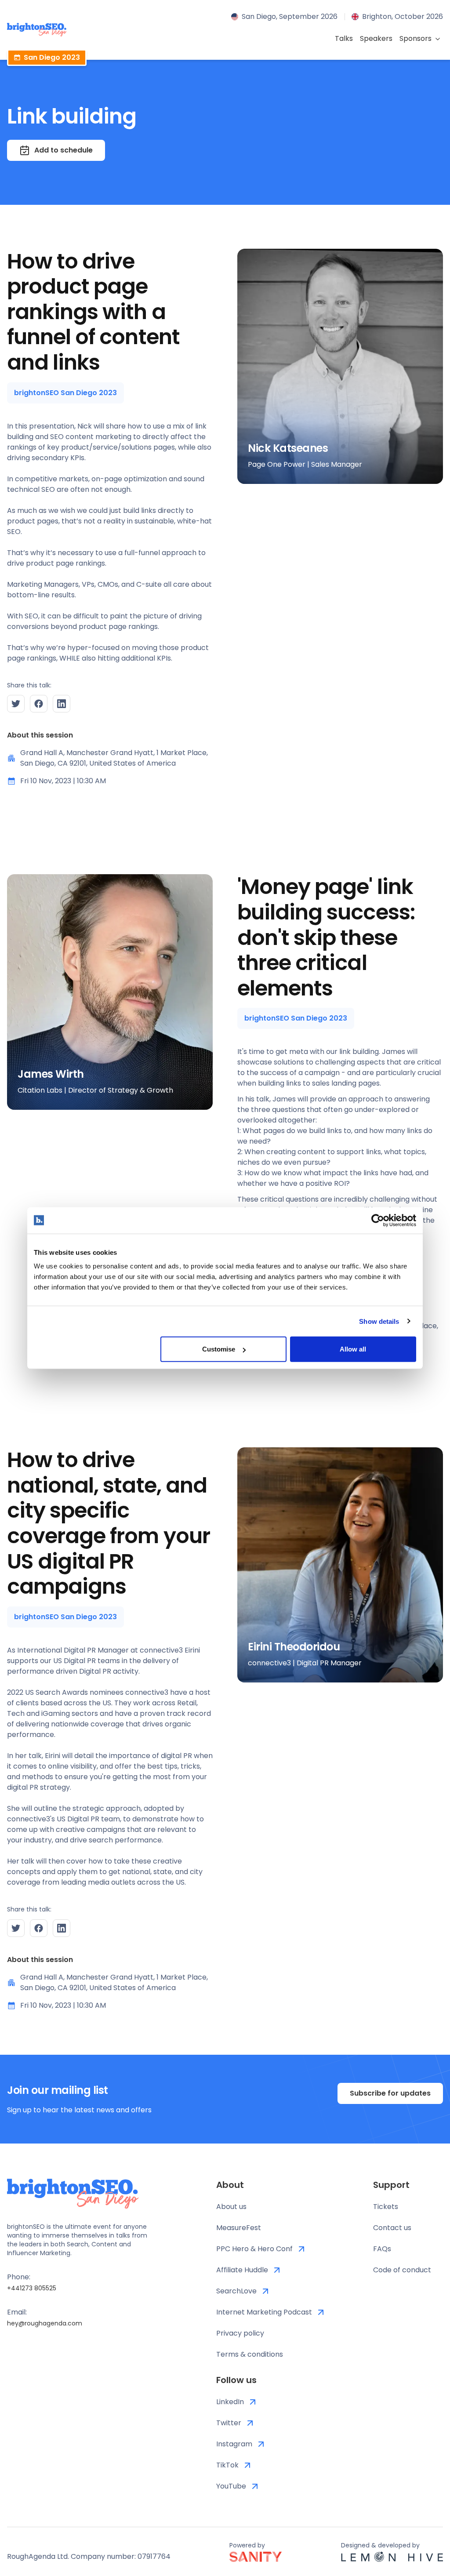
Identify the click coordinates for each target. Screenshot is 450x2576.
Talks (344, 38)
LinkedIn (230, 2402)
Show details (379, 1321)
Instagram (234, 2444)
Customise (219, 1349)
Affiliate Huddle (242, 2270)
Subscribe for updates (390, 2093)
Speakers (376, 38)
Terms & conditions (250, 2354)
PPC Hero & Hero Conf (254, 2249)
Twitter (229, 2423)
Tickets (386, 2207)
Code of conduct (402, 2270)
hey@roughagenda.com (45, 2323)
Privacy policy (240, 2333)
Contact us (392, 2228)
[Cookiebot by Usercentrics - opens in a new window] (378, 1220)
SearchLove (236, 2291)
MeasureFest (239, 2228)
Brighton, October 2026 (403, 16)
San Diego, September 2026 (290, 16)
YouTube (231, 2486)
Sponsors (416, 38)
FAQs (382, 2249)
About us (231, 2207)
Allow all (353, 1349)
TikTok (227, 2465)
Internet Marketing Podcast (264, 2312)
